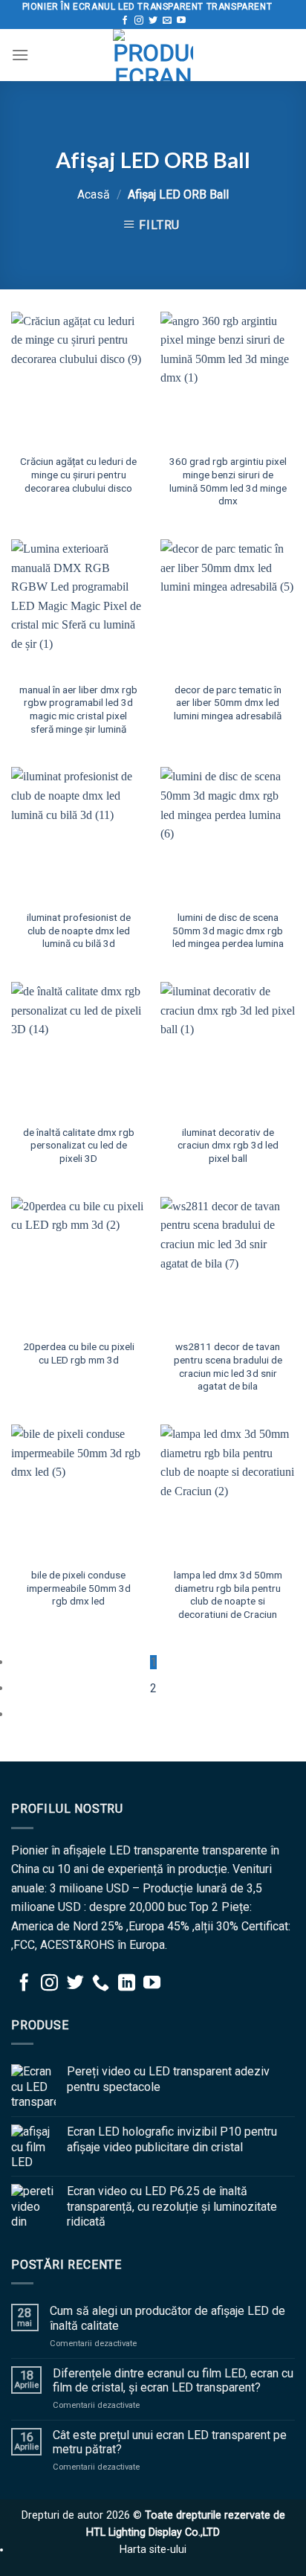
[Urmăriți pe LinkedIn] (127, 1984)
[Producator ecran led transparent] (153, 55)
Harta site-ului (153, 2550)
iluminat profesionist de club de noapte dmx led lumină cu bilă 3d (79, 930)
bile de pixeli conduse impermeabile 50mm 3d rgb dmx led (79, 1588)
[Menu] (20, 55)
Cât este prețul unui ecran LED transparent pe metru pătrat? (170, 2442)
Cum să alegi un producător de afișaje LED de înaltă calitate (167, 2318)
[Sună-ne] (101, 1984)
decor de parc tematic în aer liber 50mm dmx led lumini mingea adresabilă (228, 703)
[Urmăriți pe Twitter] (153, 21)
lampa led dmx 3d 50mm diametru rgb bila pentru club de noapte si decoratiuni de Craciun (228, 1594)
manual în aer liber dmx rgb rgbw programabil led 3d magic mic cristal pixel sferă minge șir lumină (78, 709)
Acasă (94, 195)
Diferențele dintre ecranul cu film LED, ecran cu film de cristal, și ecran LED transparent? (173, 2380)
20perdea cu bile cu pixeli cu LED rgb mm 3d (79, 1353)
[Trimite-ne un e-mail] (167, 21)
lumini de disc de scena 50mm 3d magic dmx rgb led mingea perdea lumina (228, 930)
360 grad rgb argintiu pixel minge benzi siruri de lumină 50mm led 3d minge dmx (228, 481)
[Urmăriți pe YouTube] (181, 21)
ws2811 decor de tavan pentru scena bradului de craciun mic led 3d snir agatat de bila (228, 1366)
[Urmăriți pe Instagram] (139, 21)
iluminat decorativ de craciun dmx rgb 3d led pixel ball (228, 1145)
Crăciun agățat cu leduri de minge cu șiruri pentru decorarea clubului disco (78, 474)
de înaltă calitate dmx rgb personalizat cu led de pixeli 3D (79, 1145)
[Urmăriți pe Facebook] (125, 21)
